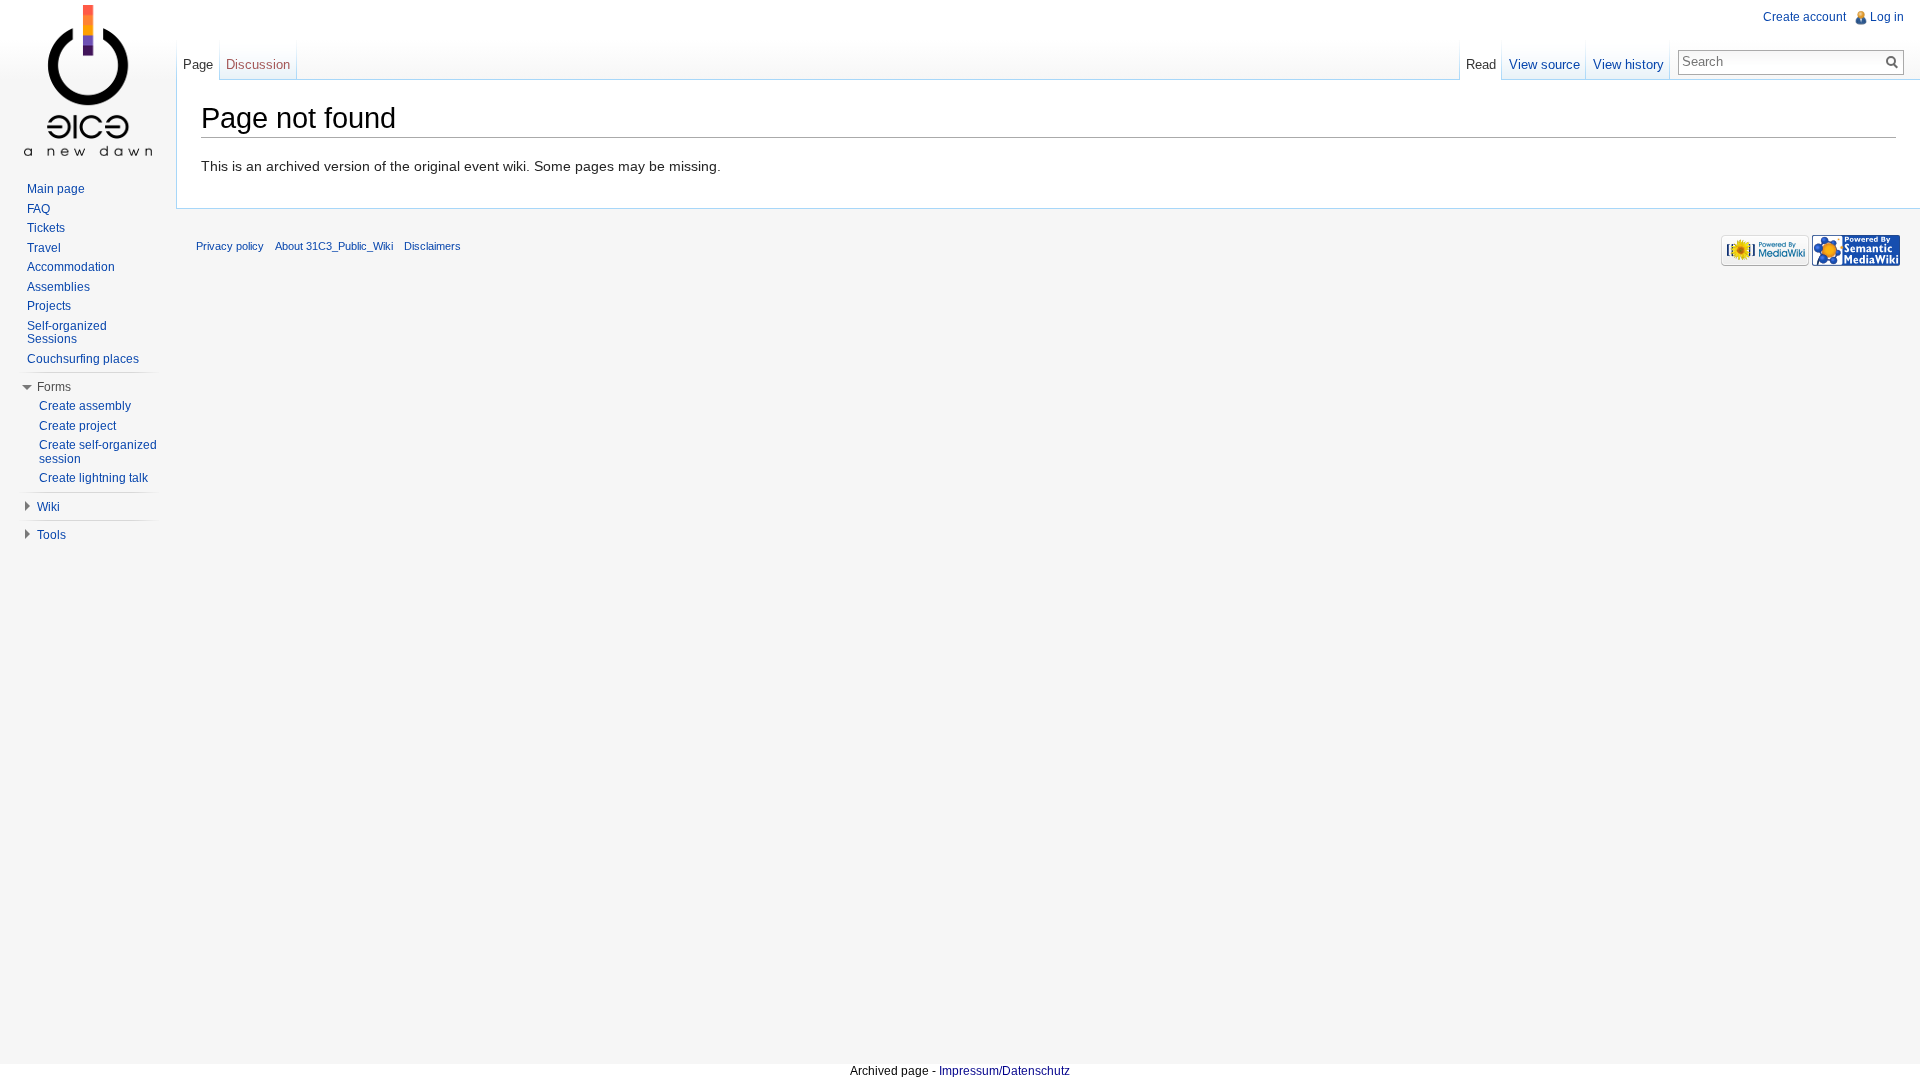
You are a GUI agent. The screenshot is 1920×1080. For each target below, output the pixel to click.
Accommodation (71, 267)
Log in (1887, 17)
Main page (56, 189)
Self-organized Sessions (67, 333)
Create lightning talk (93, 478)
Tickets (46, 228)
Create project (77, 426)
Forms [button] (54, 387)
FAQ (38, 209)
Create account (1804, 17)
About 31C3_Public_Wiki (334, 246)
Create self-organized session (98, 452)
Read (1481, 64)
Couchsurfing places (83, 359)
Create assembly (85, 406)
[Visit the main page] (88, 80)
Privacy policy (230, 246)
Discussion (258, 64)
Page (198, 64)
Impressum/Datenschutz (1004, 1071)
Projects (49, 306)
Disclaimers (432, 246)
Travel (44, 248)
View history (1628, 64)
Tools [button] (51, 535)
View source (1544, 64)
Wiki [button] (48, 507)
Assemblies (58, 287)
